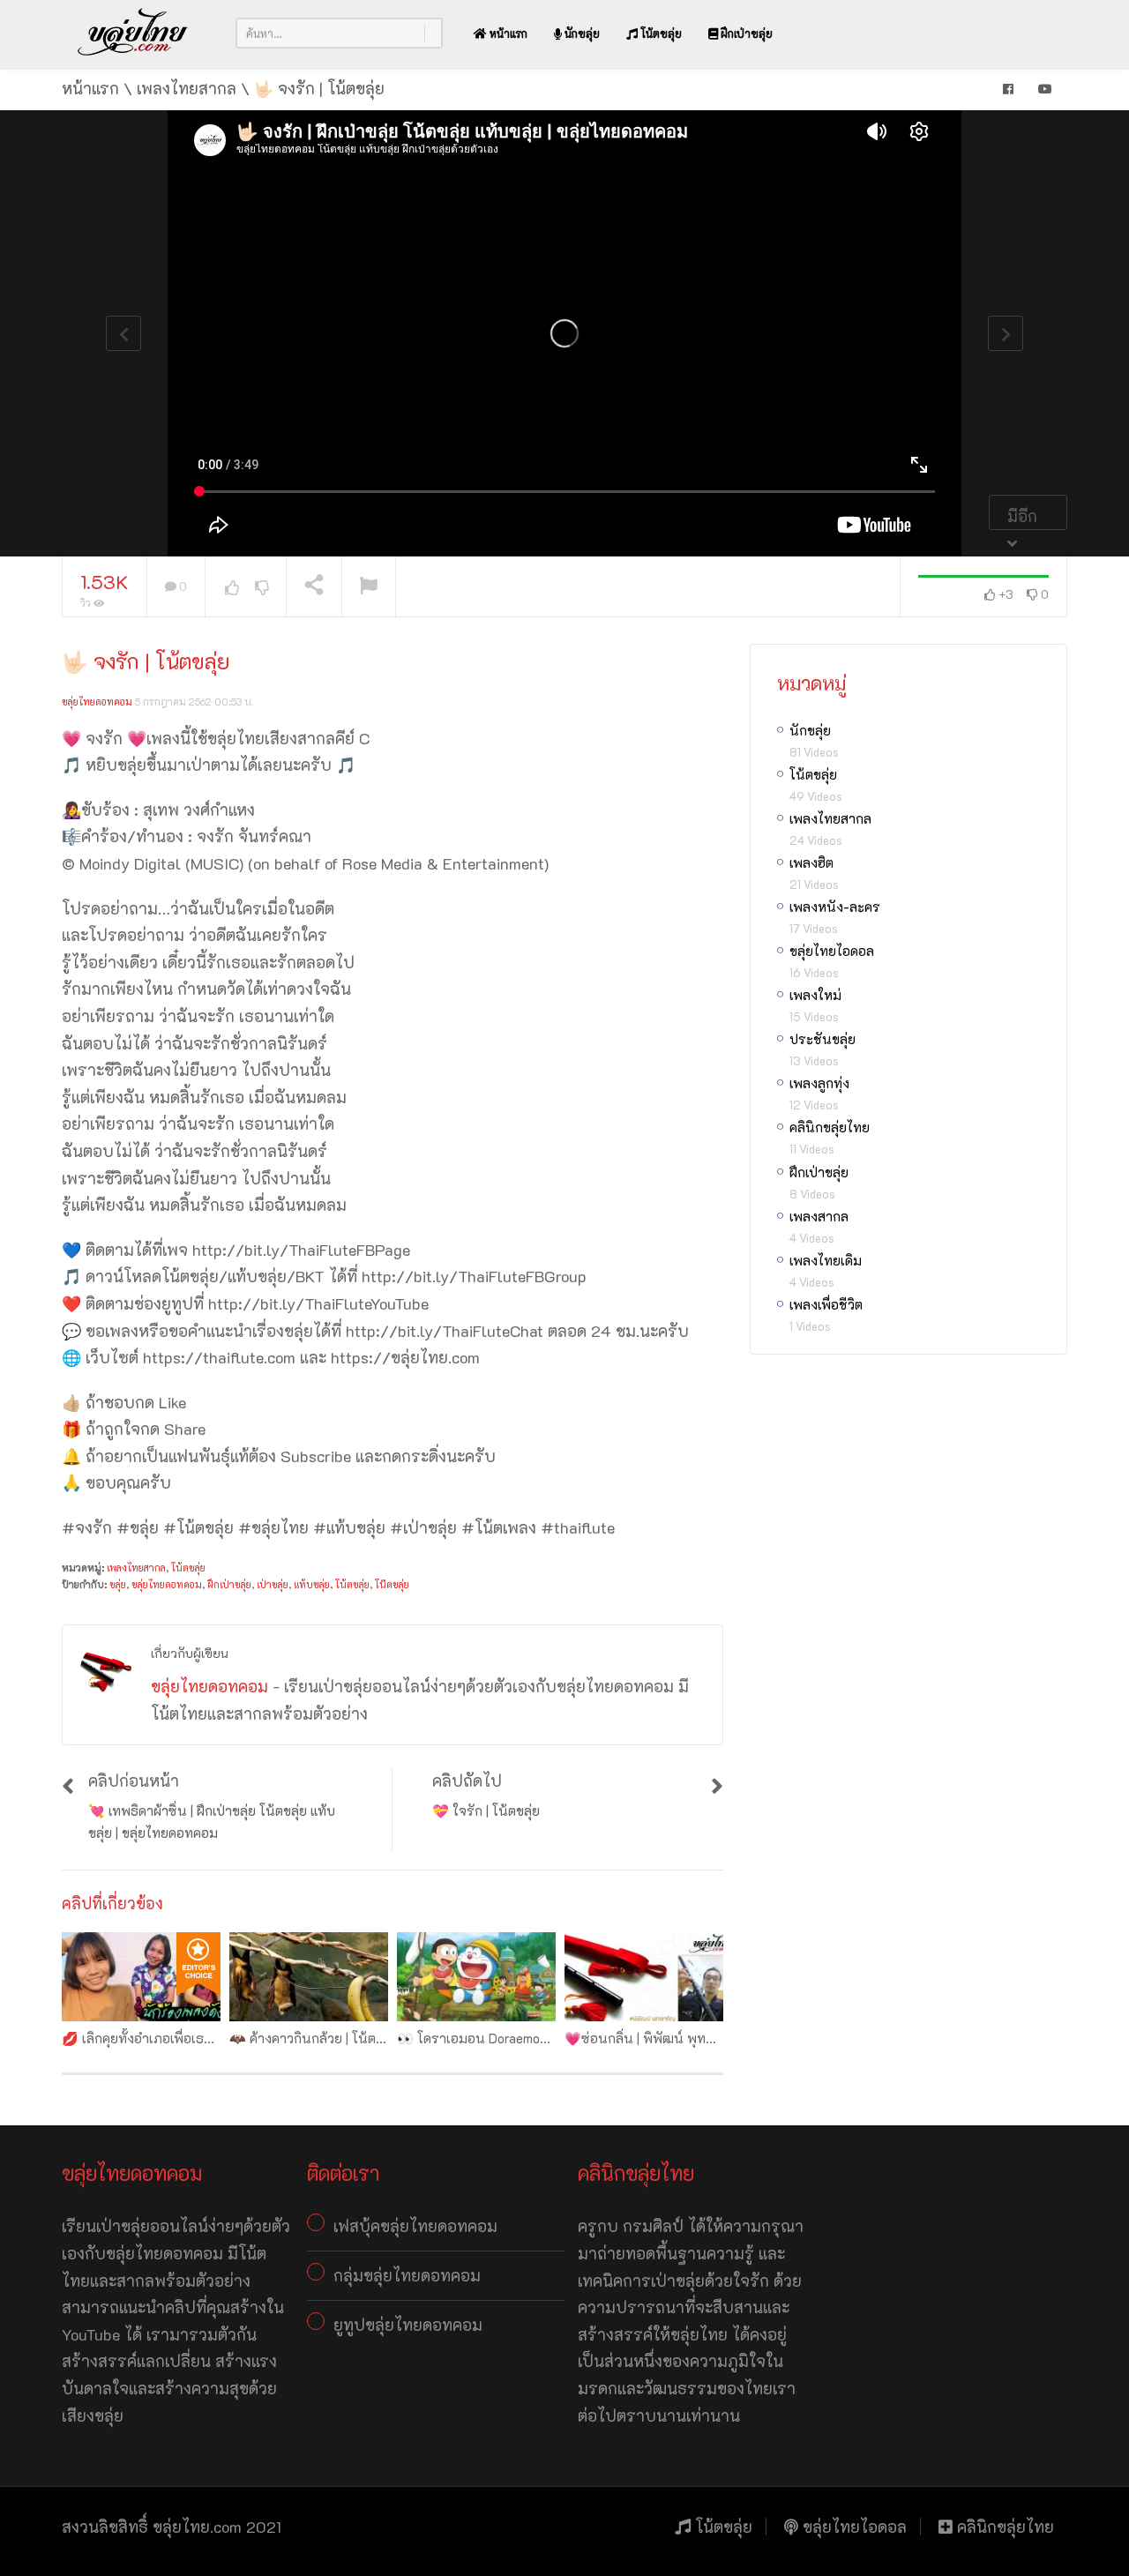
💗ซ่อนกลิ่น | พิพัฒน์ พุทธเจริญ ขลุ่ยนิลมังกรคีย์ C (708, 2038)
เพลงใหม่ (815, 995)
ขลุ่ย (118, 1584)
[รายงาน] (369, 587)
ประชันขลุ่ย (822, 1039)
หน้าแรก (507, 33)
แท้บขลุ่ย (312, 1584)
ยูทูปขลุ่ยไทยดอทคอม (408, 2325)
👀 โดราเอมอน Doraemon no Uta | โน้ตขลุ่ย (522, 2038)
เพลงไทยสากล (136, 1568)
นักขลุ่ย (581, 33)
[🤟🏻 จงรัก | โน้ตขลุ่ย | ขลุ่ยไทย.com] (133, 33)
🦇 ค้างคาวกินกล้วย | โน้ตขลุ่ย (314, 2038)
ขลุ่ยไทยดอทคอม (97, 702)
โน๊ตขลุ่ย (392, 1584)
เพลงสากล (819, 1216)
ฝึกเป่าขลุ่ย (745, 33)
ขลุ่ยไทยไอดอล (832, 951)
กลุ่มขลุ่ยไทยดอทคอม (407, 2275)
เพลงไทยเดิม (826, 1260)
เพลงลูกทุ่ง (819, 1083)
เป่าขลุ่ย (273, 1584)
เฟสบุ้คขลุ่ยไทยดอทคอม (415, 2226)
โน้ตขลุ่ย (660, 33)
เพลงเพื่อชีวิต (826, 1304)
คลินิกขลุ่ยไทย (830, 1127)
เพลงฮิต (811, 862)
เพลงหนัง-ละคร (835, 907)
